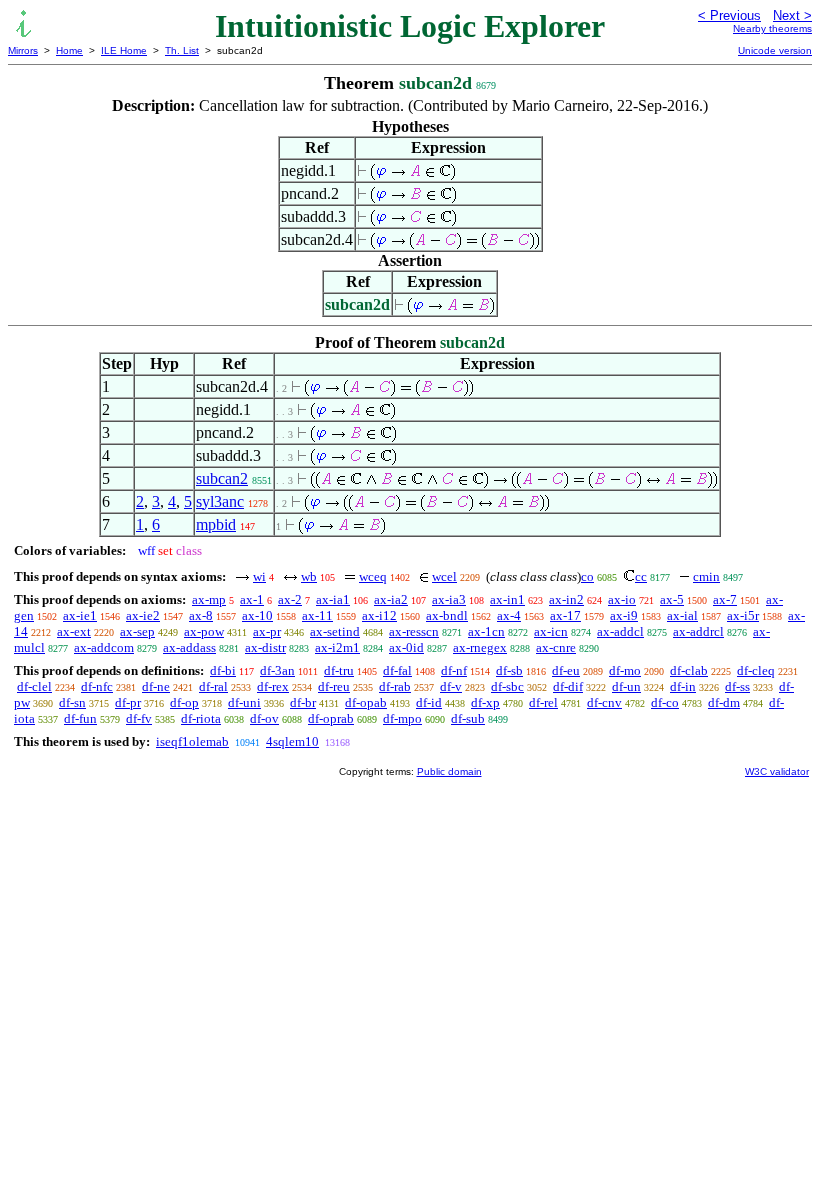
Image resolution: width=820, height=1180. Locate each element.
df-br (303, 702)
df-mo (625, 670)
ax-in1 (507, 599)
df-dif (568, 686)
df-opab (366, 702)
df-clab (689, 670)
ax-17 (565, 615)
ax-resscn (414, 631)
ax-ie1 (80, 615)
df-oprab (331, 718)
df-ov (264, 718)
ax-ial (682, 615)
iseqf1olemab (192, 741)
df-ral (213, 686)
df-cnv (604, 702)
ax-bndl (447, 615)
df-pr (128, 702)
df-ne (156, 686)
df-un (626, 686)
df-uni (244, 702)
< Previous (729, 15)
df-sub (468, 718)
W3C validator (777, 771)
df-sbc (507, 686)
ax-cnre (556, 647)
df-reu (334, 686)
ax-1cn (486, 631)
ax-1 (252, 599)
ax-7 (725, 599)
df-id (429, 702)
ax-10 (257, 615)
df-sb (509, 670)
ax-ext (74, 631)
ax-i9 (624, 615)
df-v (451, 686)
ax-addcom (104, 647)
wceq (373, 576)
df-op (184, 702)
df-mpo (402, 718)
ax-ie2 (143, 615)
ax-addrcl (698, 631)
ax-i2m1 (337, 647)
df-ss (737, 686)
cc (641, 576)
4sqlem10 (292, 741)
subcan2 (222, 478)
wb (309, 576)
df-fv (139, 718)
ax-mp (209, 599)
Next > (792, 15)
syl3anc (220, 501)
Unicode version (775, 50)
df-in (683, 686)
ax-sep (137, 631)
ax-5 (672, 599)
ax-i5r (743, 615)
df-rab (395, 686)
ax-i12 (379, 615)
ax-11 (317, 615)
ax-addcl (620, 631)
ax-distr (265, 647)
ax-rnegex (480, 647)
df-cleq (756, 670)
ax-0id (406, 647)
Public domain (449, 771)
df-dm (724, 702)
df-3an (277, 670)
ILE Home (124, 50)
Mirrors (23, 50)
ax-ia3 (449, 599)
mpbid (216, 524)
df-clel (34, 686)
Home (69, 50)
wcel (444, 576)
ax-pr (267, 631)
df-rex (273, 686)
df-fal (397, 670)
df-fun (80, 718)
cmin (706, 576)
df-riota (201, 718)
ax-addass (189, 647)
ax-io (622, 599)
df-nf (454, 670)
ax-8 (201, 615)
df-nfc (97, 686)
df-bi (223, 670)
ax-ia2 (391, 599)
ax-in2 (566, 599)
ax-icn (551, 631)
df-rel (543, 702)
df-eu (566, 670)
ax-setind (335, 631)
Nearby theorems (772, 28)
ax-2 (290, 599)
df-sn (72, 702)
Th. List (182, 50)
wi (259, 576)
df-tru (339, 670)
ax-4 (509, 615)
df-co (665, 702)
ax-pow (204, 631)
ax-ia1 (333, 599)
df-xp (485, 702)
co (587, 576)
